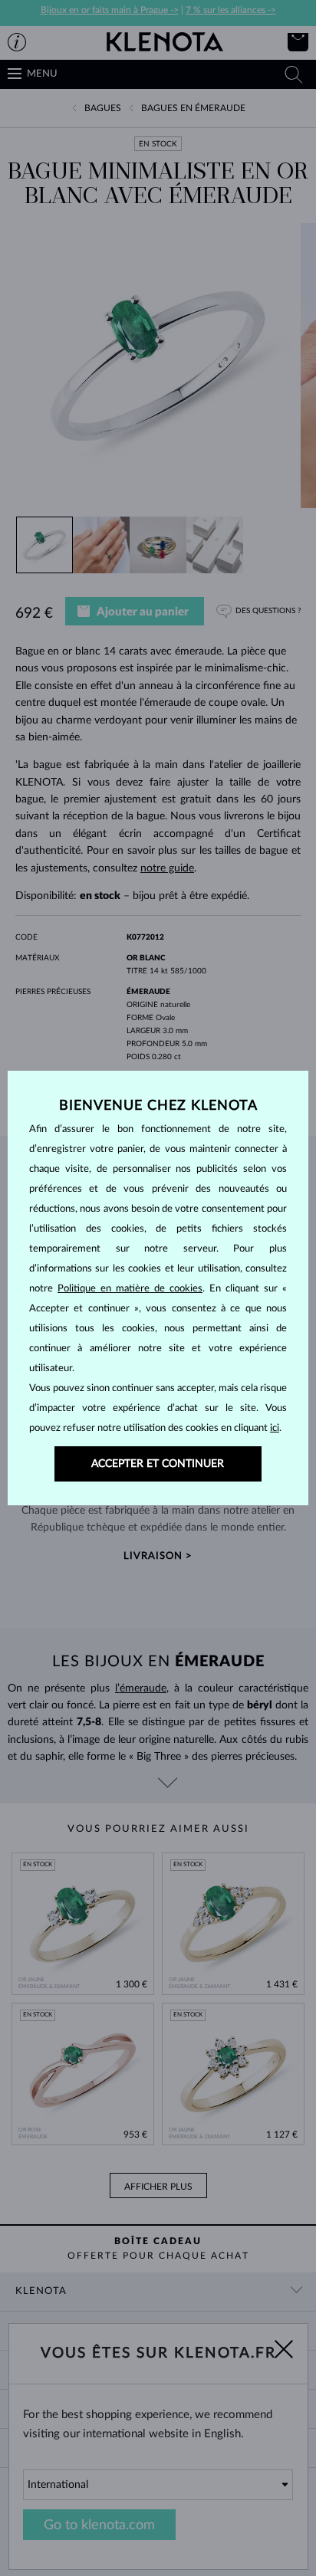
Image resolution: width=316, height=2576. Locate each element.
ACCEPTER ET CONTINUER (158, 1464)
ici (275, 1428)
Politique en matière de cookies (130, 1289)
